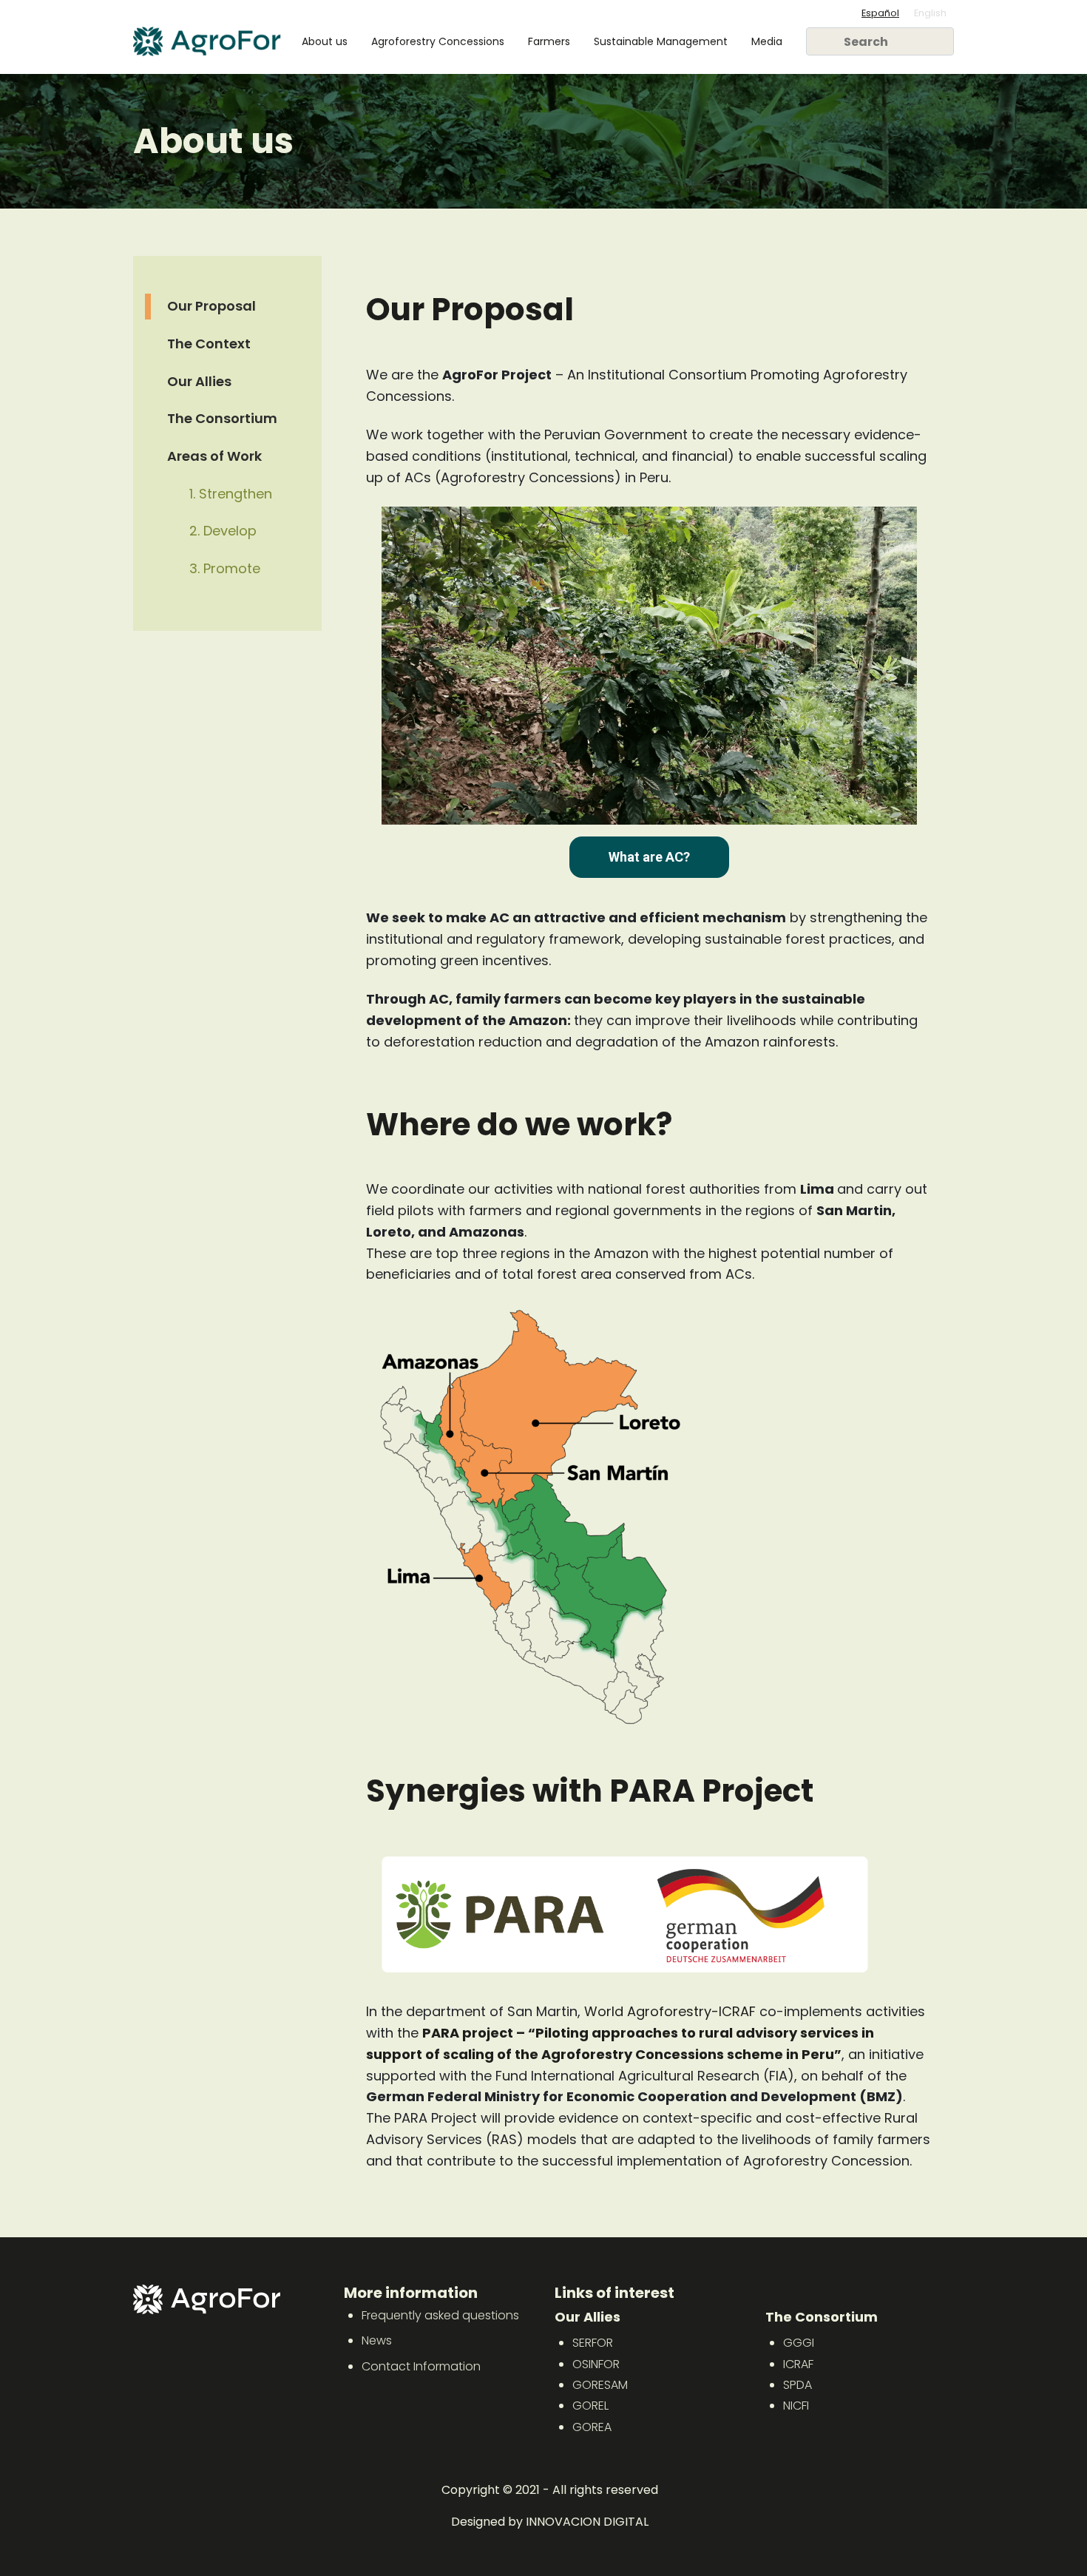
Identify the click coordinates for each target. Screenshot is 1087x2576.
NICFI (796, 2406)
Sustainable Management (661, 41)
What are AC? (649, 857)
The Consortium (222, 418)
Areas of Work (214, 456)
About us (325, 41)
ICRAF (798, 2364)
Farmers (549, 41)
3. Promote (225, 568)
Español (880, 13)
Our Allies (199, 381)
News (377, 2340)
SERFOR (593, 2343)
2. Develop (223, 531)
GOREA (592, 2427)
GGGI (799, 2343)
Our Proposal (211, 306)
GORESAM (600, 2385)
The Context (209, 344)
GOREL (590, 2406)
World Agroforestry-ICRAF (670, 2011)
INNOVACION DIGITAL (587, 2522)
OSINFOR (596, 2364)
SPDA (798, 2385)
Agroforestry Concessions (438, 41)
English (930, 13)
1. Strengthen (231, 494)
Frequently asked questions (440, 2315)
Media (767, 41)
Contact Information (421, 2366)
